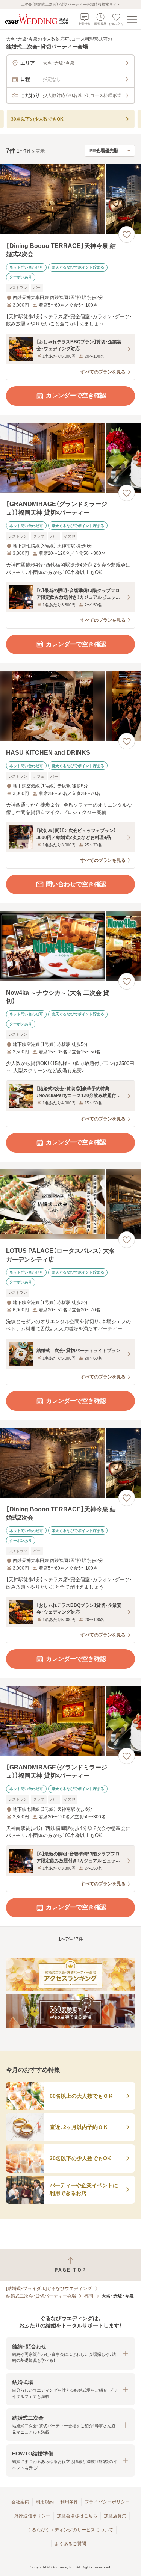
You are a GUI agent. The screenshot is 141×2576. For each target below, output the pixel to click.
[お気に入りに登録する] (127, 234)
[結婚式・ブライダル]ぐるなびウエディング (49, 2289)
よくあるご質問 (70, 2544)
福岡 (89, 2296)
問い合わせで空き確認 (76, 884)
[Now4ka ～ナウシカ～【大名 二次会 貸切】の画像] (70, 946)
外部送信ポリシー (32, 2516)
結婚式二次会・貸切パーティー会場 (41, 2296)
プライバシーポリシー (107, 2502)
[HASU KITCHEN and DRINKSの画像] (70, 706)
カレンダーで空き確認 (76, 395)
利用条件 (69, 2502)
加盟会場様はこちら (77, 2516)
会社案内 (20, 2502)
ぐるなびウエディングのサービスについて (70, 2530)
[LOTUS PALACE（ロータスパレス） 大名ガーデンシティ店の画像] (70, 1205)
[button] (70, 2353)
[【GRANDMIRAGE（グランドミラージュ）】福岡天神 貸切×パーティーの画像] (70, 458)
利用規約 (45, 2502)
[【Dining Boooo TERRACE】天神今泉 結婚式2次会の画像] (70, 199)
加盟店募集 (115, 2516)
